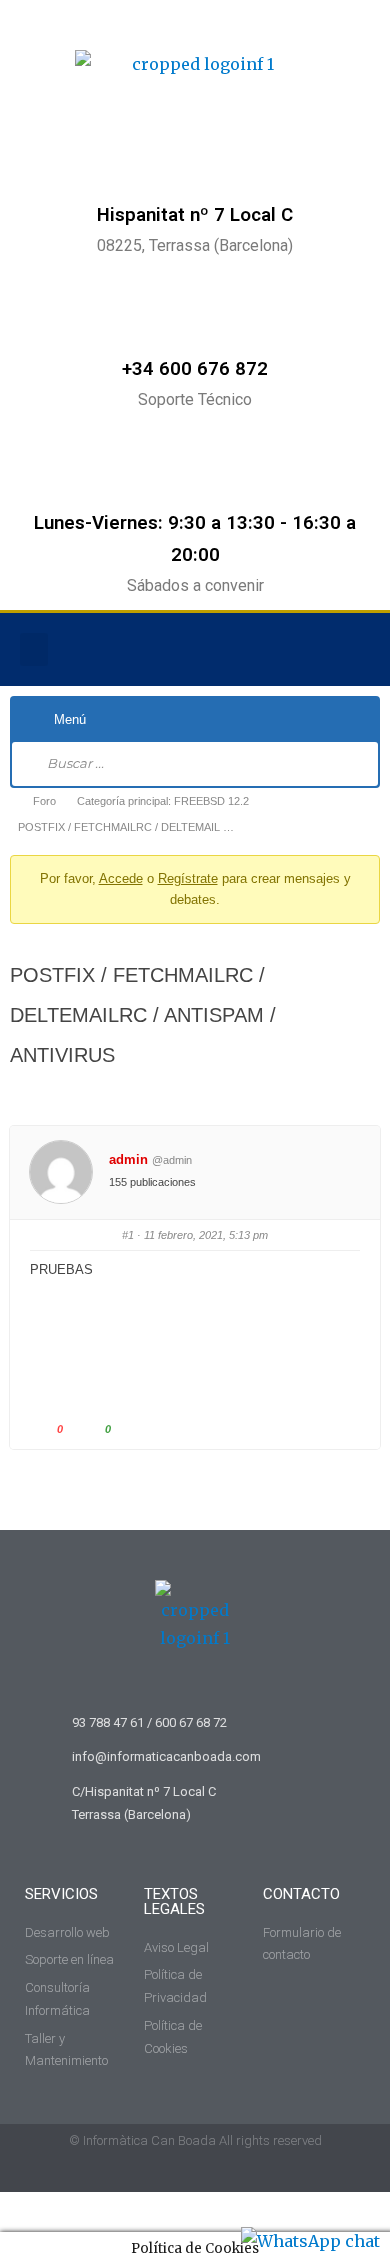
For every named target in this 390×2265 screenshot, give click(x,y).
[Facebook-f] (273, 650)
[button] (34, 649)
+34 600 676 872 (195, 369)
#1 (128, 1235)
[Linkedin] (355, 650)
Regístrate (188, 878)
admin (128, 1159)
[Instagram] (314, 650)
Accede (121, 878)
